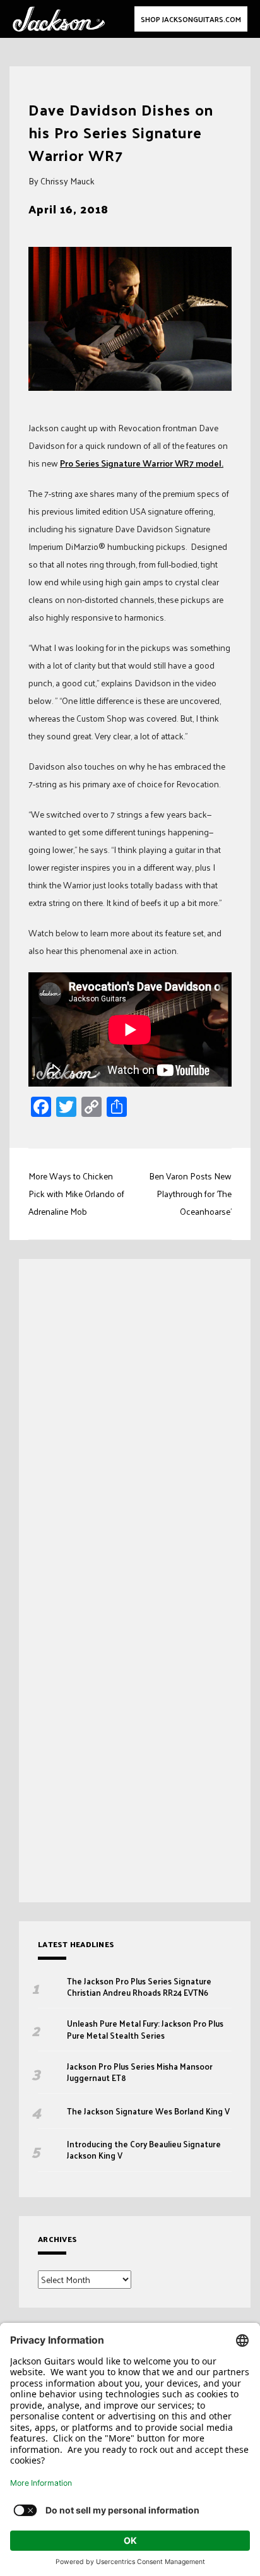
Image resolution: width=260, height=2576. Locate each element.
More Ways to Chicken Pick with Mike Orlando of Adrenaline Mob (76, 1194)
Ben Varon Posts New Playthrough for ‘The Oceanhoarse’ (190, 1194)
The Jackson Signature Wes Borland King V (148, 2111)
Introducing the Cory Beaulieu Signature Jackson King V (144, 2150)
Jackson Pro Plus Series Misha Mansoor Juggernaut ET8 (140, 2072)
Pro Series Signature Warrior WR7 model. (142, 463)
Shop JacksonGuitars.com (191, 19)
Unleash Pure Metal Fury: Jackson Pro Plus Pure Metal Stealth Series (145, 2029)
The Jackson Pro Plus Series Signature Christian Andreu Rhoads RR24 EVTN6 (139, 1987)
